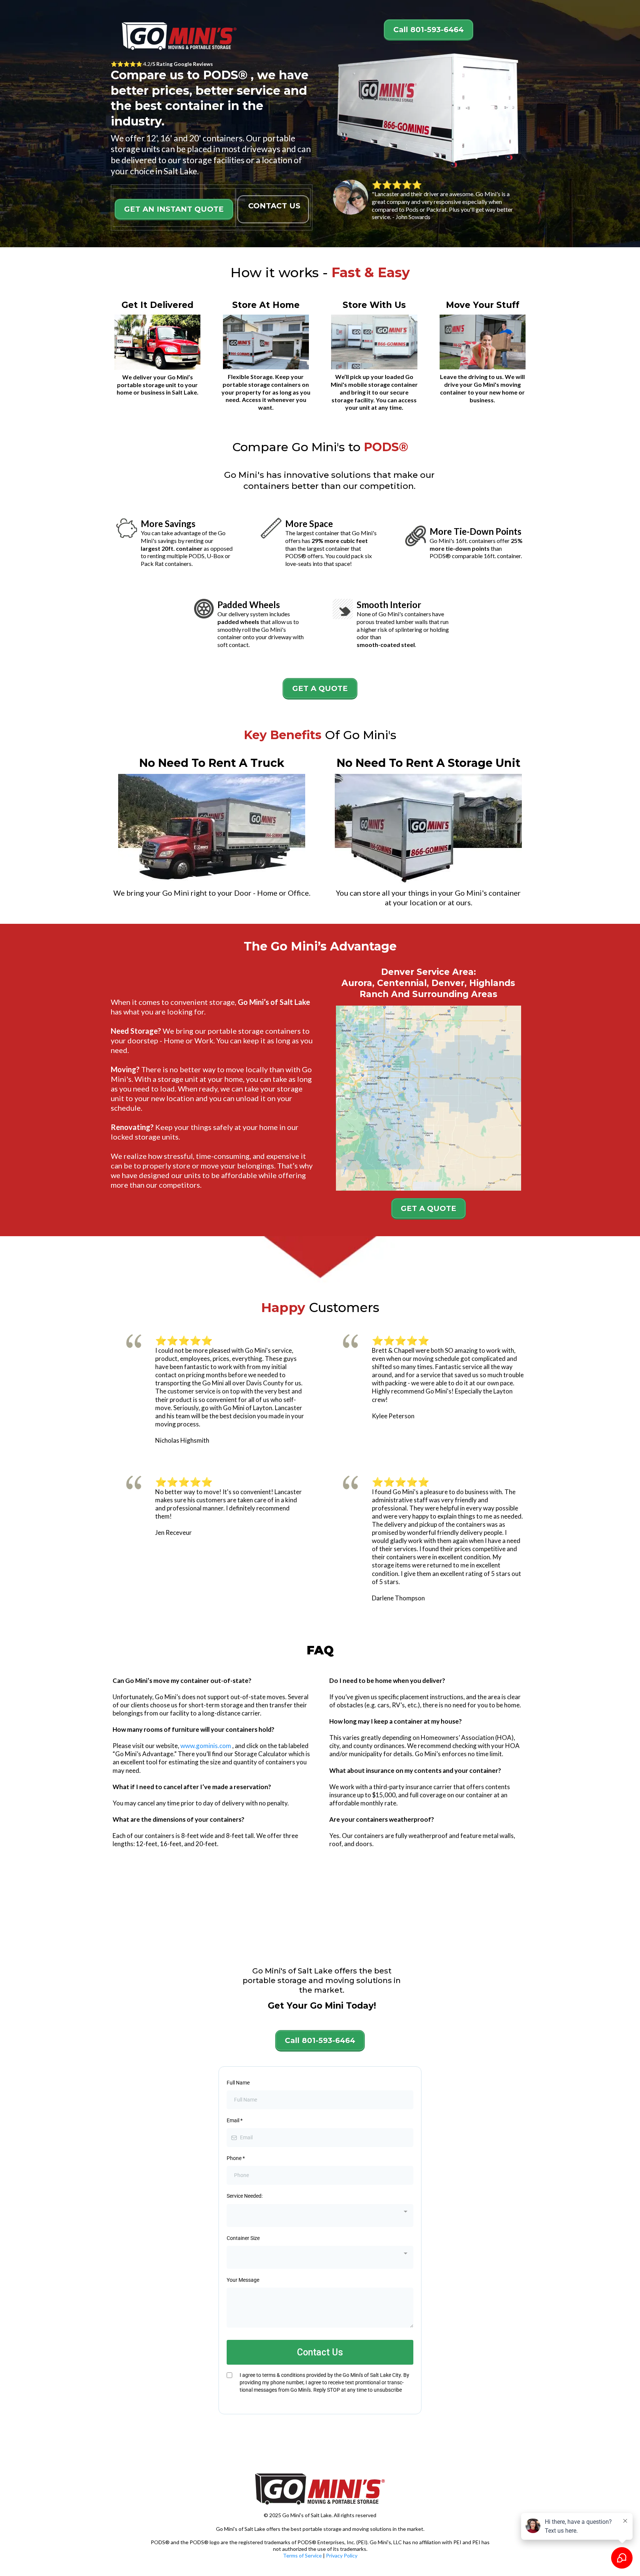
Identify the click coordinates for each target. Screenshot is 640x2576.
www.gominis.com (206, 1746)
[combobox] (320, 2216)
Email (235, 2120)
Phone (236, 2158)
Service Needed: (245, 2196)
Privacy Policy (342, 2555)
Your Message (243, 2280)
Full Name (238, 2083)
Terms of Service (302, 2555)
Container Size (243, 2238)
